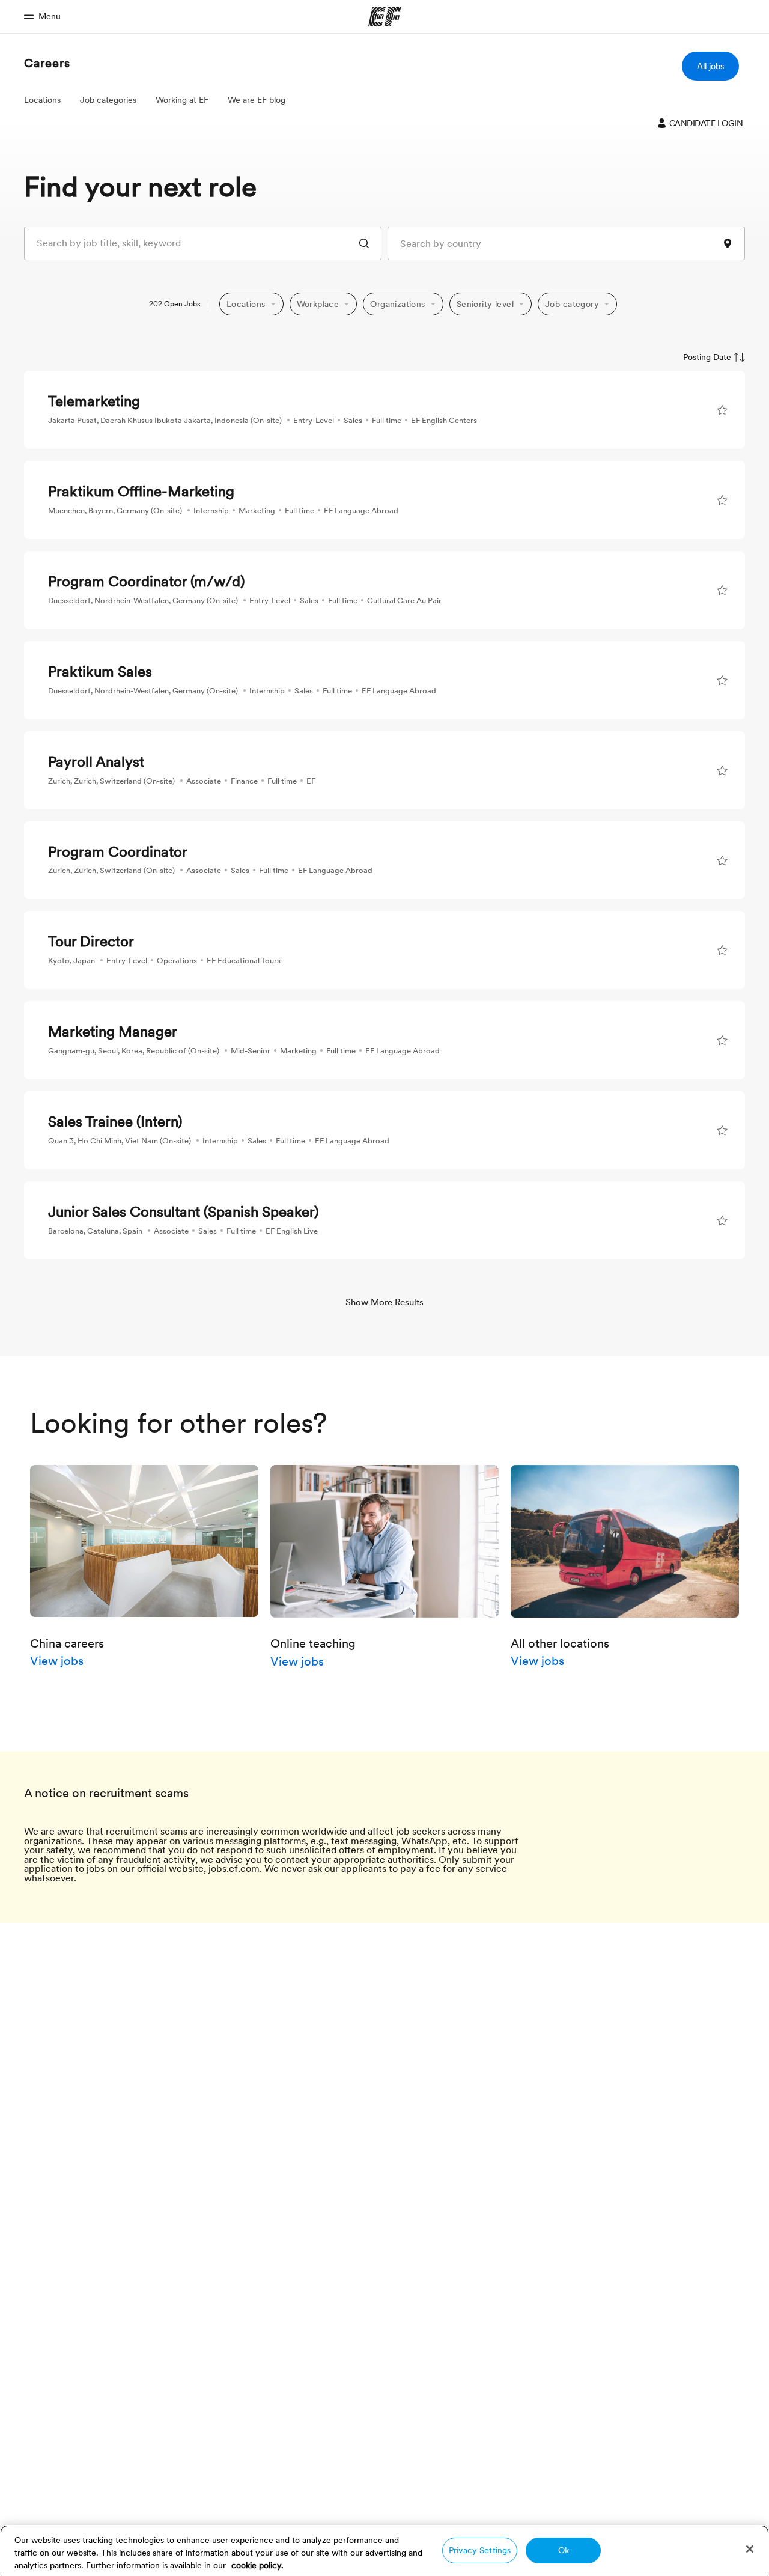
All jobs (710, 66)
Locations (42, 100)
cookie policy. (257, 2565)
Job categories (108, 100)
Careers (47, 63)
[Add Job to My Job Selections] (722, 410)
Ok (564, 2550)
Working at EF (182, 100)
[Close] (750, 2549)
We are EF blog (257, 100)
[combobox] (203, 243)
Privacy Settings (480, 2550)
